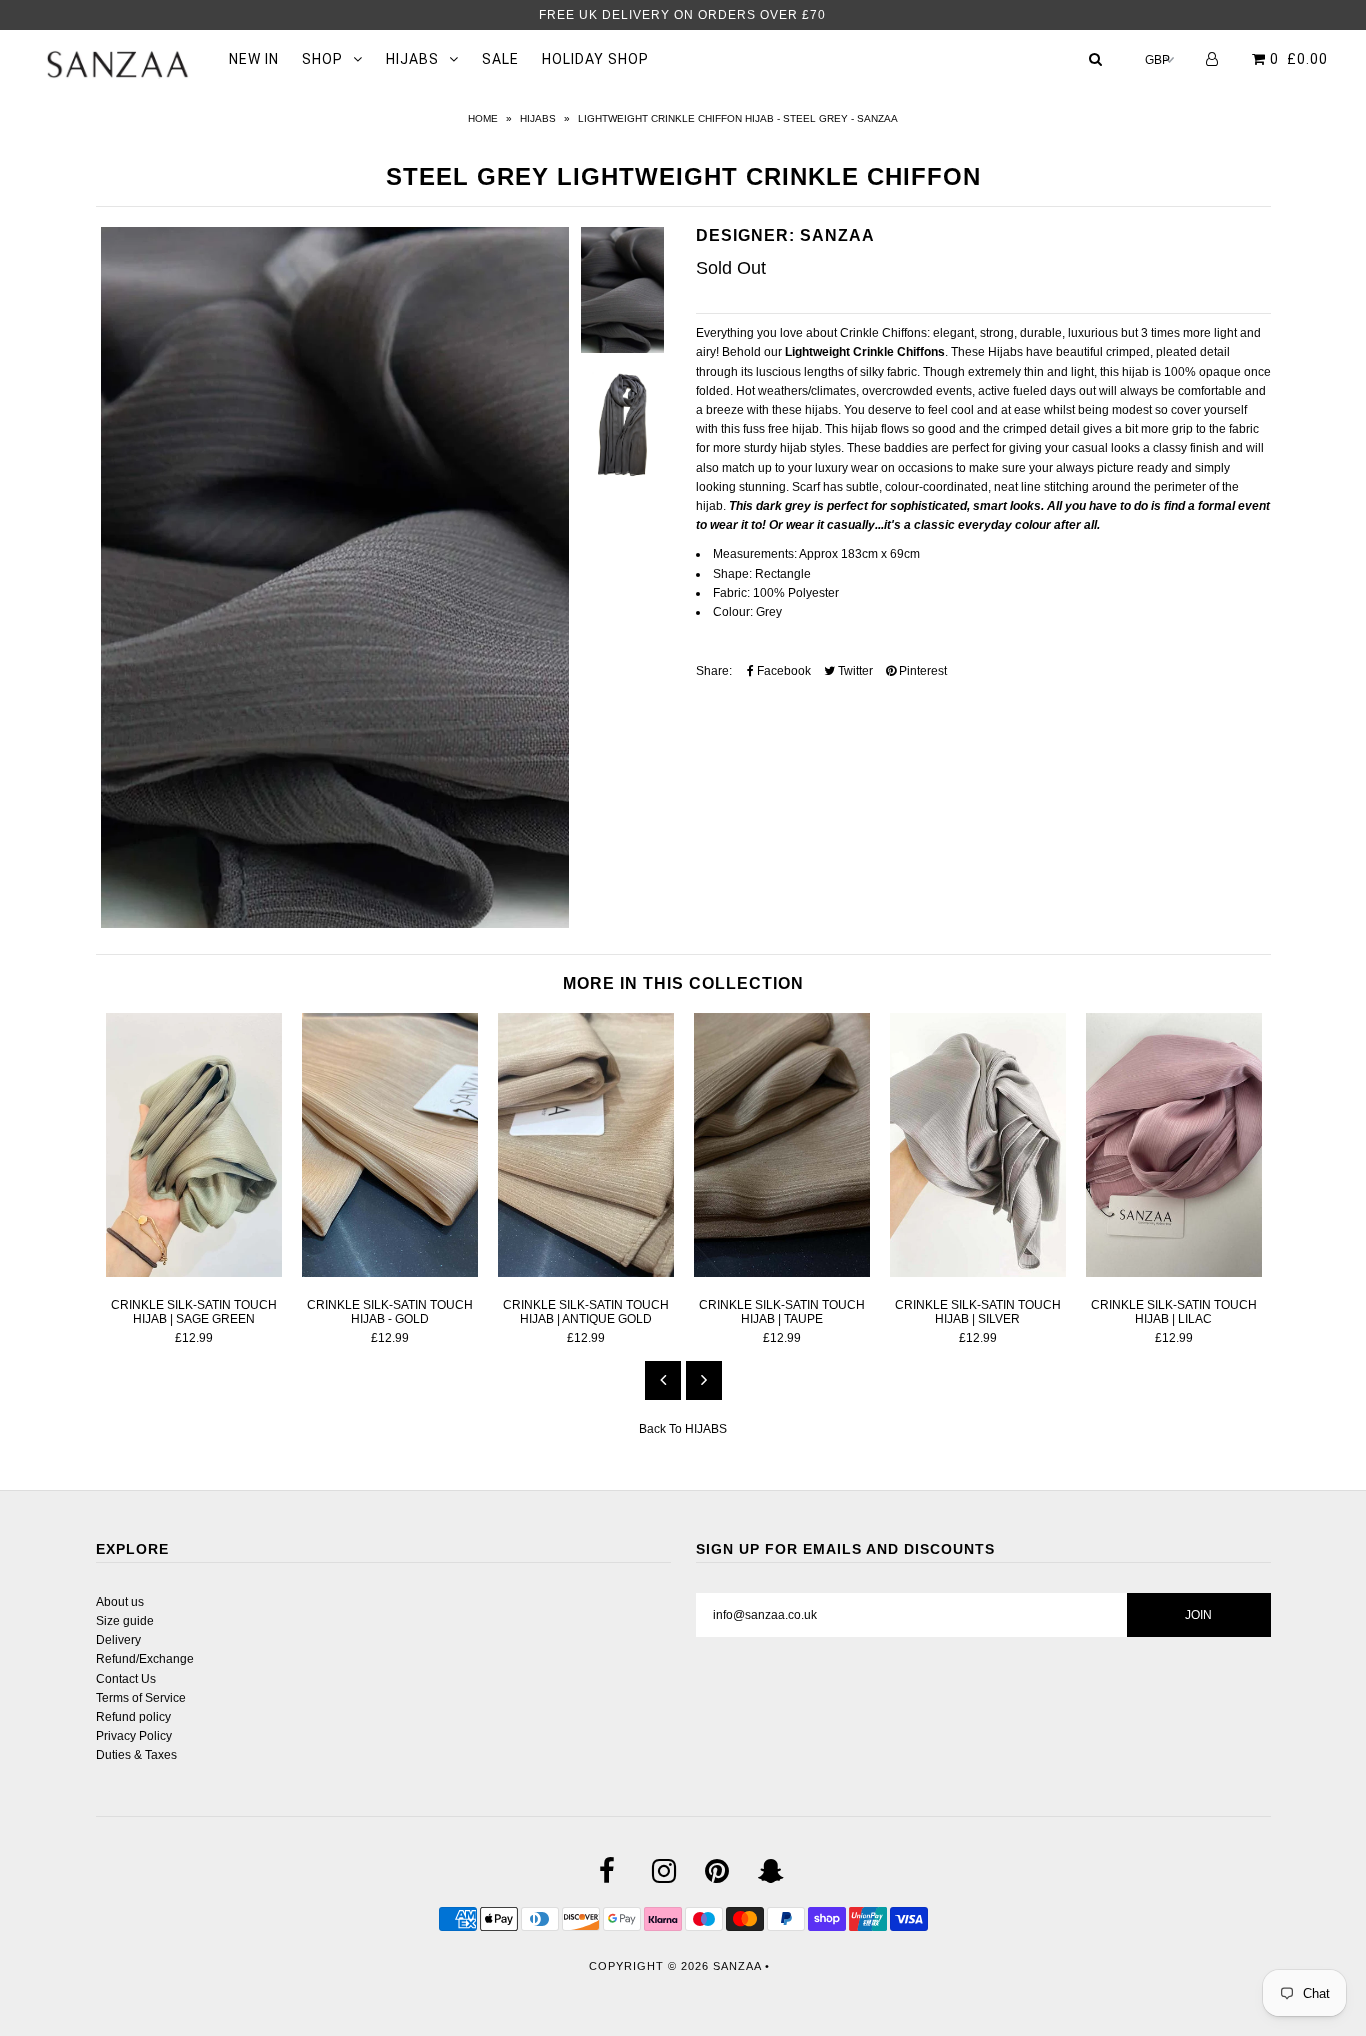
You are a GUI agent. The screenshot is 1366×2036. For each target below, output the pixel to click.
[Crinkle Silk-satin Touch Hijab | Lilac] (1174, 1273)
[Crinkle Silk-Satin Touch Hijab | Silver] (978, 1273)
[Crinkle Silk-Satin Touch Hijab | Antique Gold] (586, 1273)
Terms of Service (141, 1698)
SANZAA (737, 1966)
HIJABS (412, 59)
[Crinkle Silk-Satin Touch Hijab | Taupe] (782, 1273)
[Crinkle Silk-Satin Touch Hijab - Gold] (390, 1273)
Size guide (125, 1621)
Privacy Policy (134, 1736)
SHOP (322, 59)
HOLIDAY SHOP (595, 59)
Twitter (854, 671)
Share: (714, 671)
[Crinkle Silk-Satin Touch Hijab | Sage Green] (194, 1273)
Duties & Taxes (136, 1755)
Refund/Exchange (145, 1659)
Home (483, 118)
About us (120, 1602)
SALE (500, 59)
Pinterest (921, 671)
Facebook (782, 671)
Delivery (118, 1640)
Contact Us (126, 1679)
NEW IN (254, 59)
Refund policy (133, 1717)
